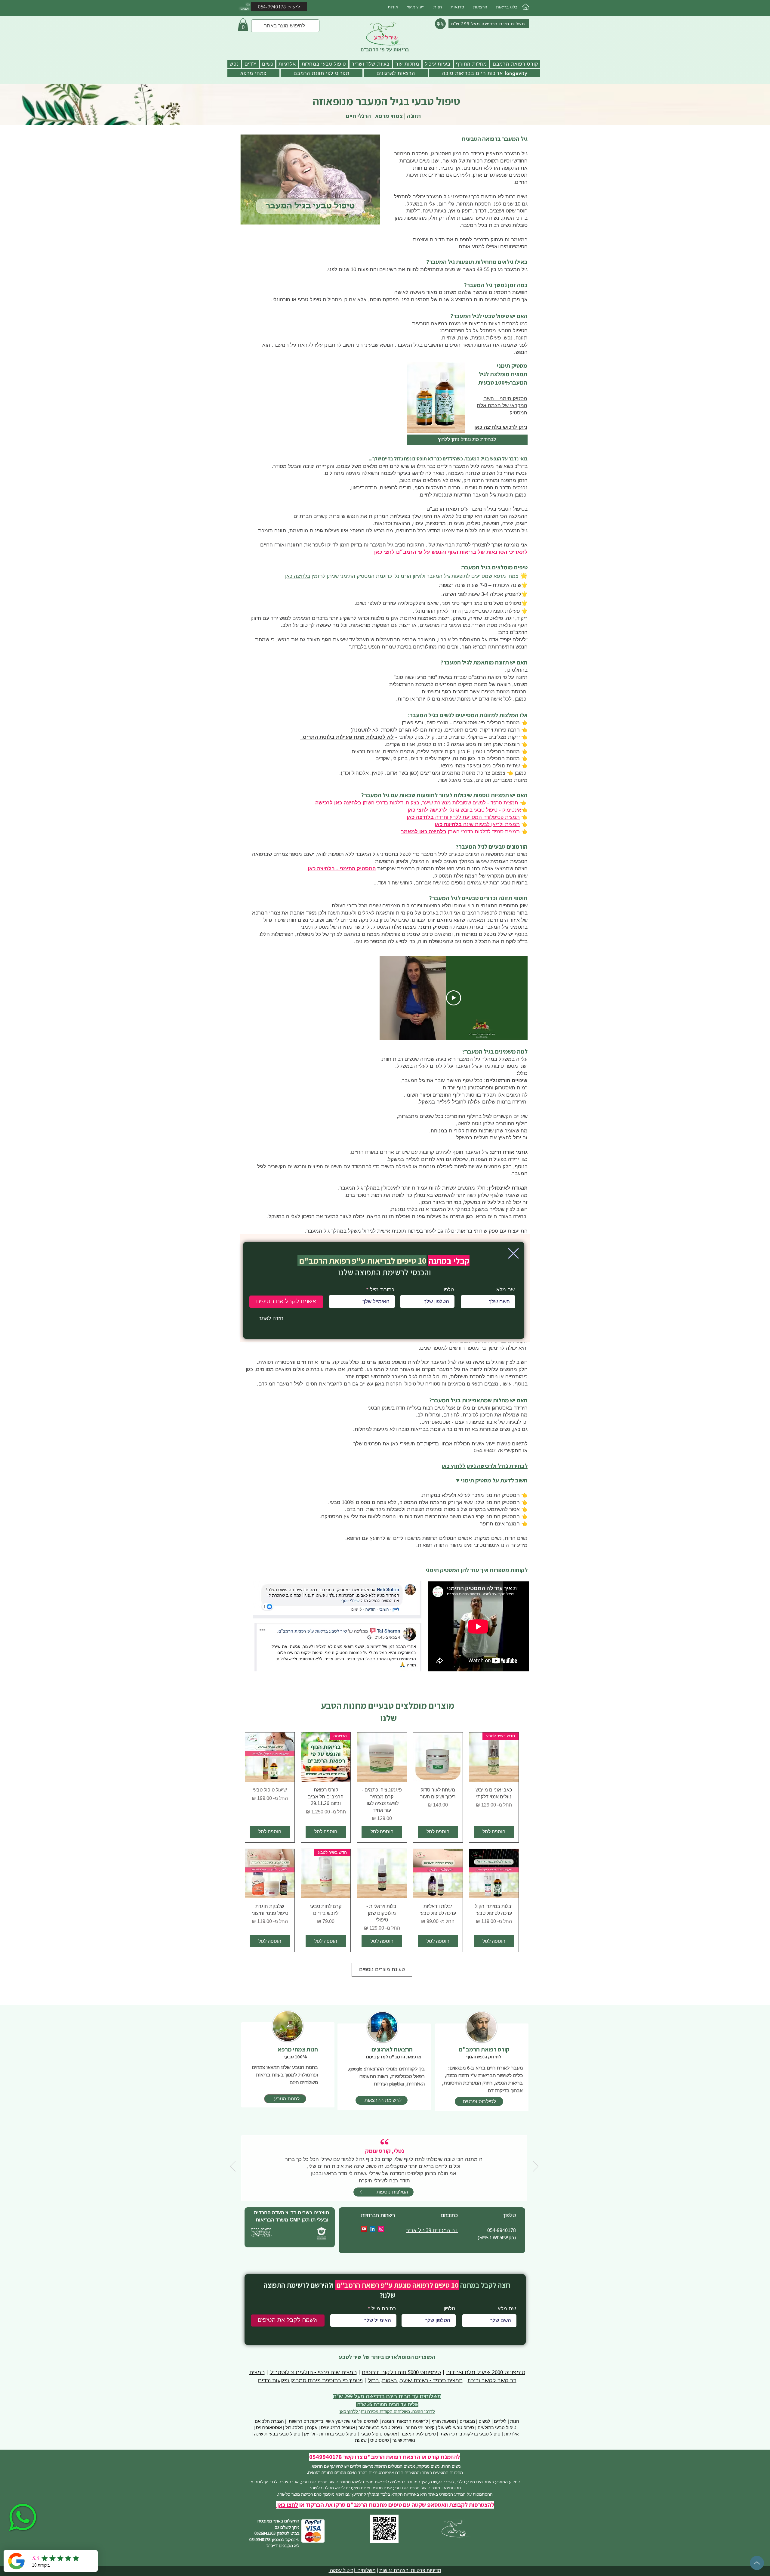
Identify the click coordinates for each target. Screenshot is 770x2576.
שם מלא (505, 1290)
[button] (513, 1253)
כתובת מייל (382, 1290)
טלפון (448, 1290)
